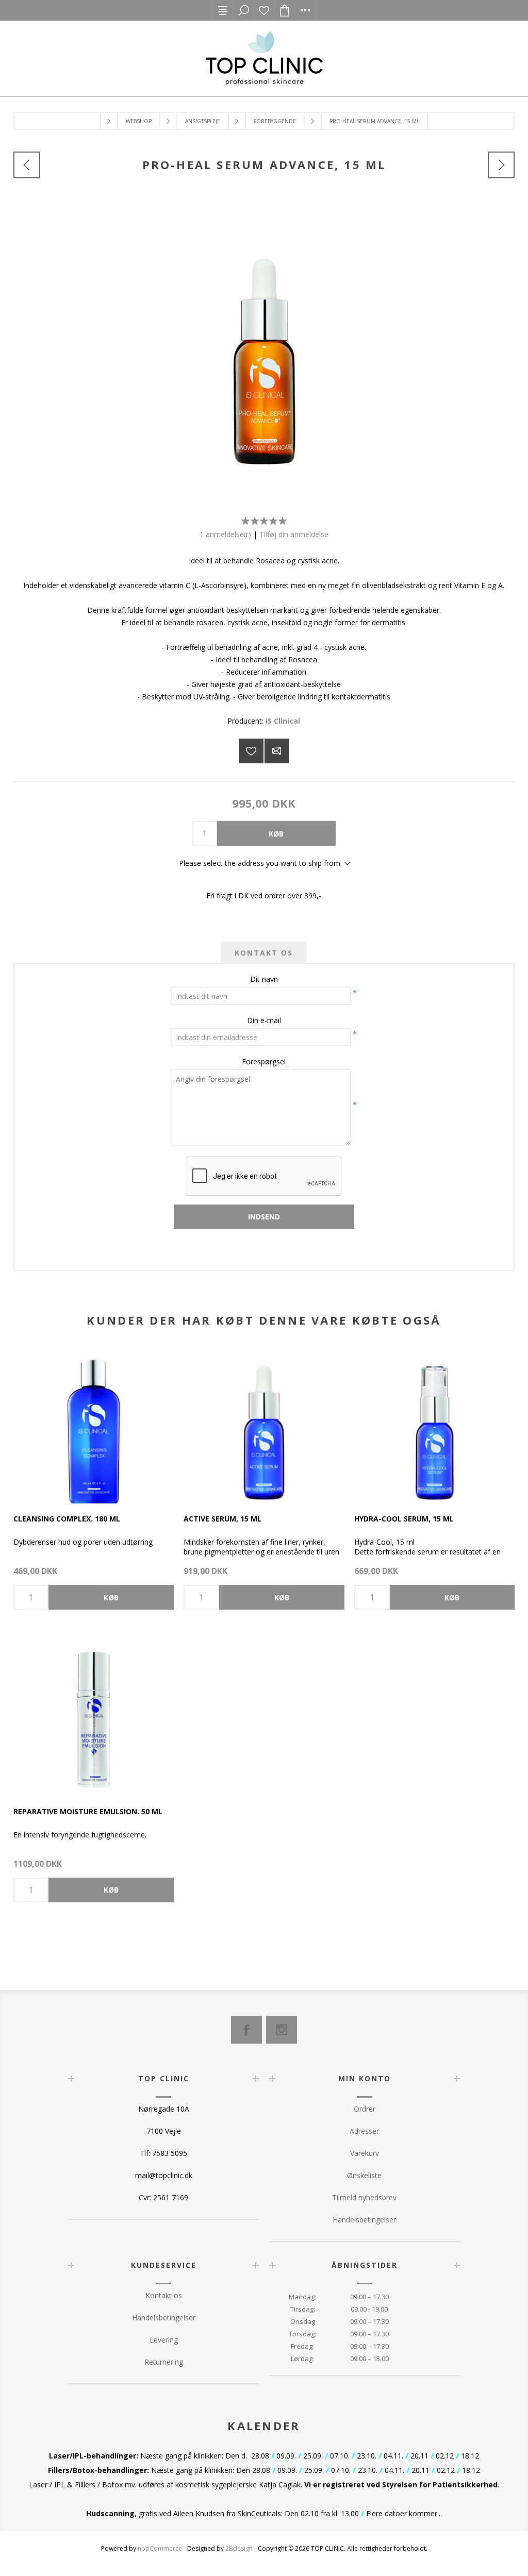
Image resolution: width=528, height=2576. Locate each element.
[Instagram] (282, 2030)
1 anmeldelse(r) (225, 534)
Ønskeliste (264, 10)
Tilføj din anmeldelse (294, 534)
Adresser (364, 2131)
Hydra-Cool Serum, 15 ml (404, 1519)
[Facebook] (246, 2030)
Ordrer (365, 2109)
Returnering (164, 2362)
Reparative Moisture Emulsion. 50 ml (88, 1811)
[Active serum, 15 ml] (264, 1423)
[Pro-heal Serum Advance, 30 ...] (501, 165)
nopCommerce (160, 2548)
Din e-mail (264, 1020)
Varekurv (365, 2153)
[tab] (264, 953)
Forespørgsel (264, 1061)
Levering (164, 2340)
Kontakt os (164, 2295)
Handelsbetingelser (364, 2220)
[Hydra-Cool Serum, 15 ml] (434, 1423)
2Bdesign (239, 2548)
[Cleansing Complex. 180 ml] (94, 1423)
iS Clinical (283, 721)
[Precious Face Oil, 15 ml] (27, 165)
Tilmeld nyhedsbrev (364, 2197)
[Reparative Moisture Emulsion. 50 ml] (94, 1716)
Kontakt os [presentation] (264, 953)
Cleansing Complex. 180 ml (67, 1519)
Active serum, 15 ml (222, 1519)
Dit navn (264, 979)
